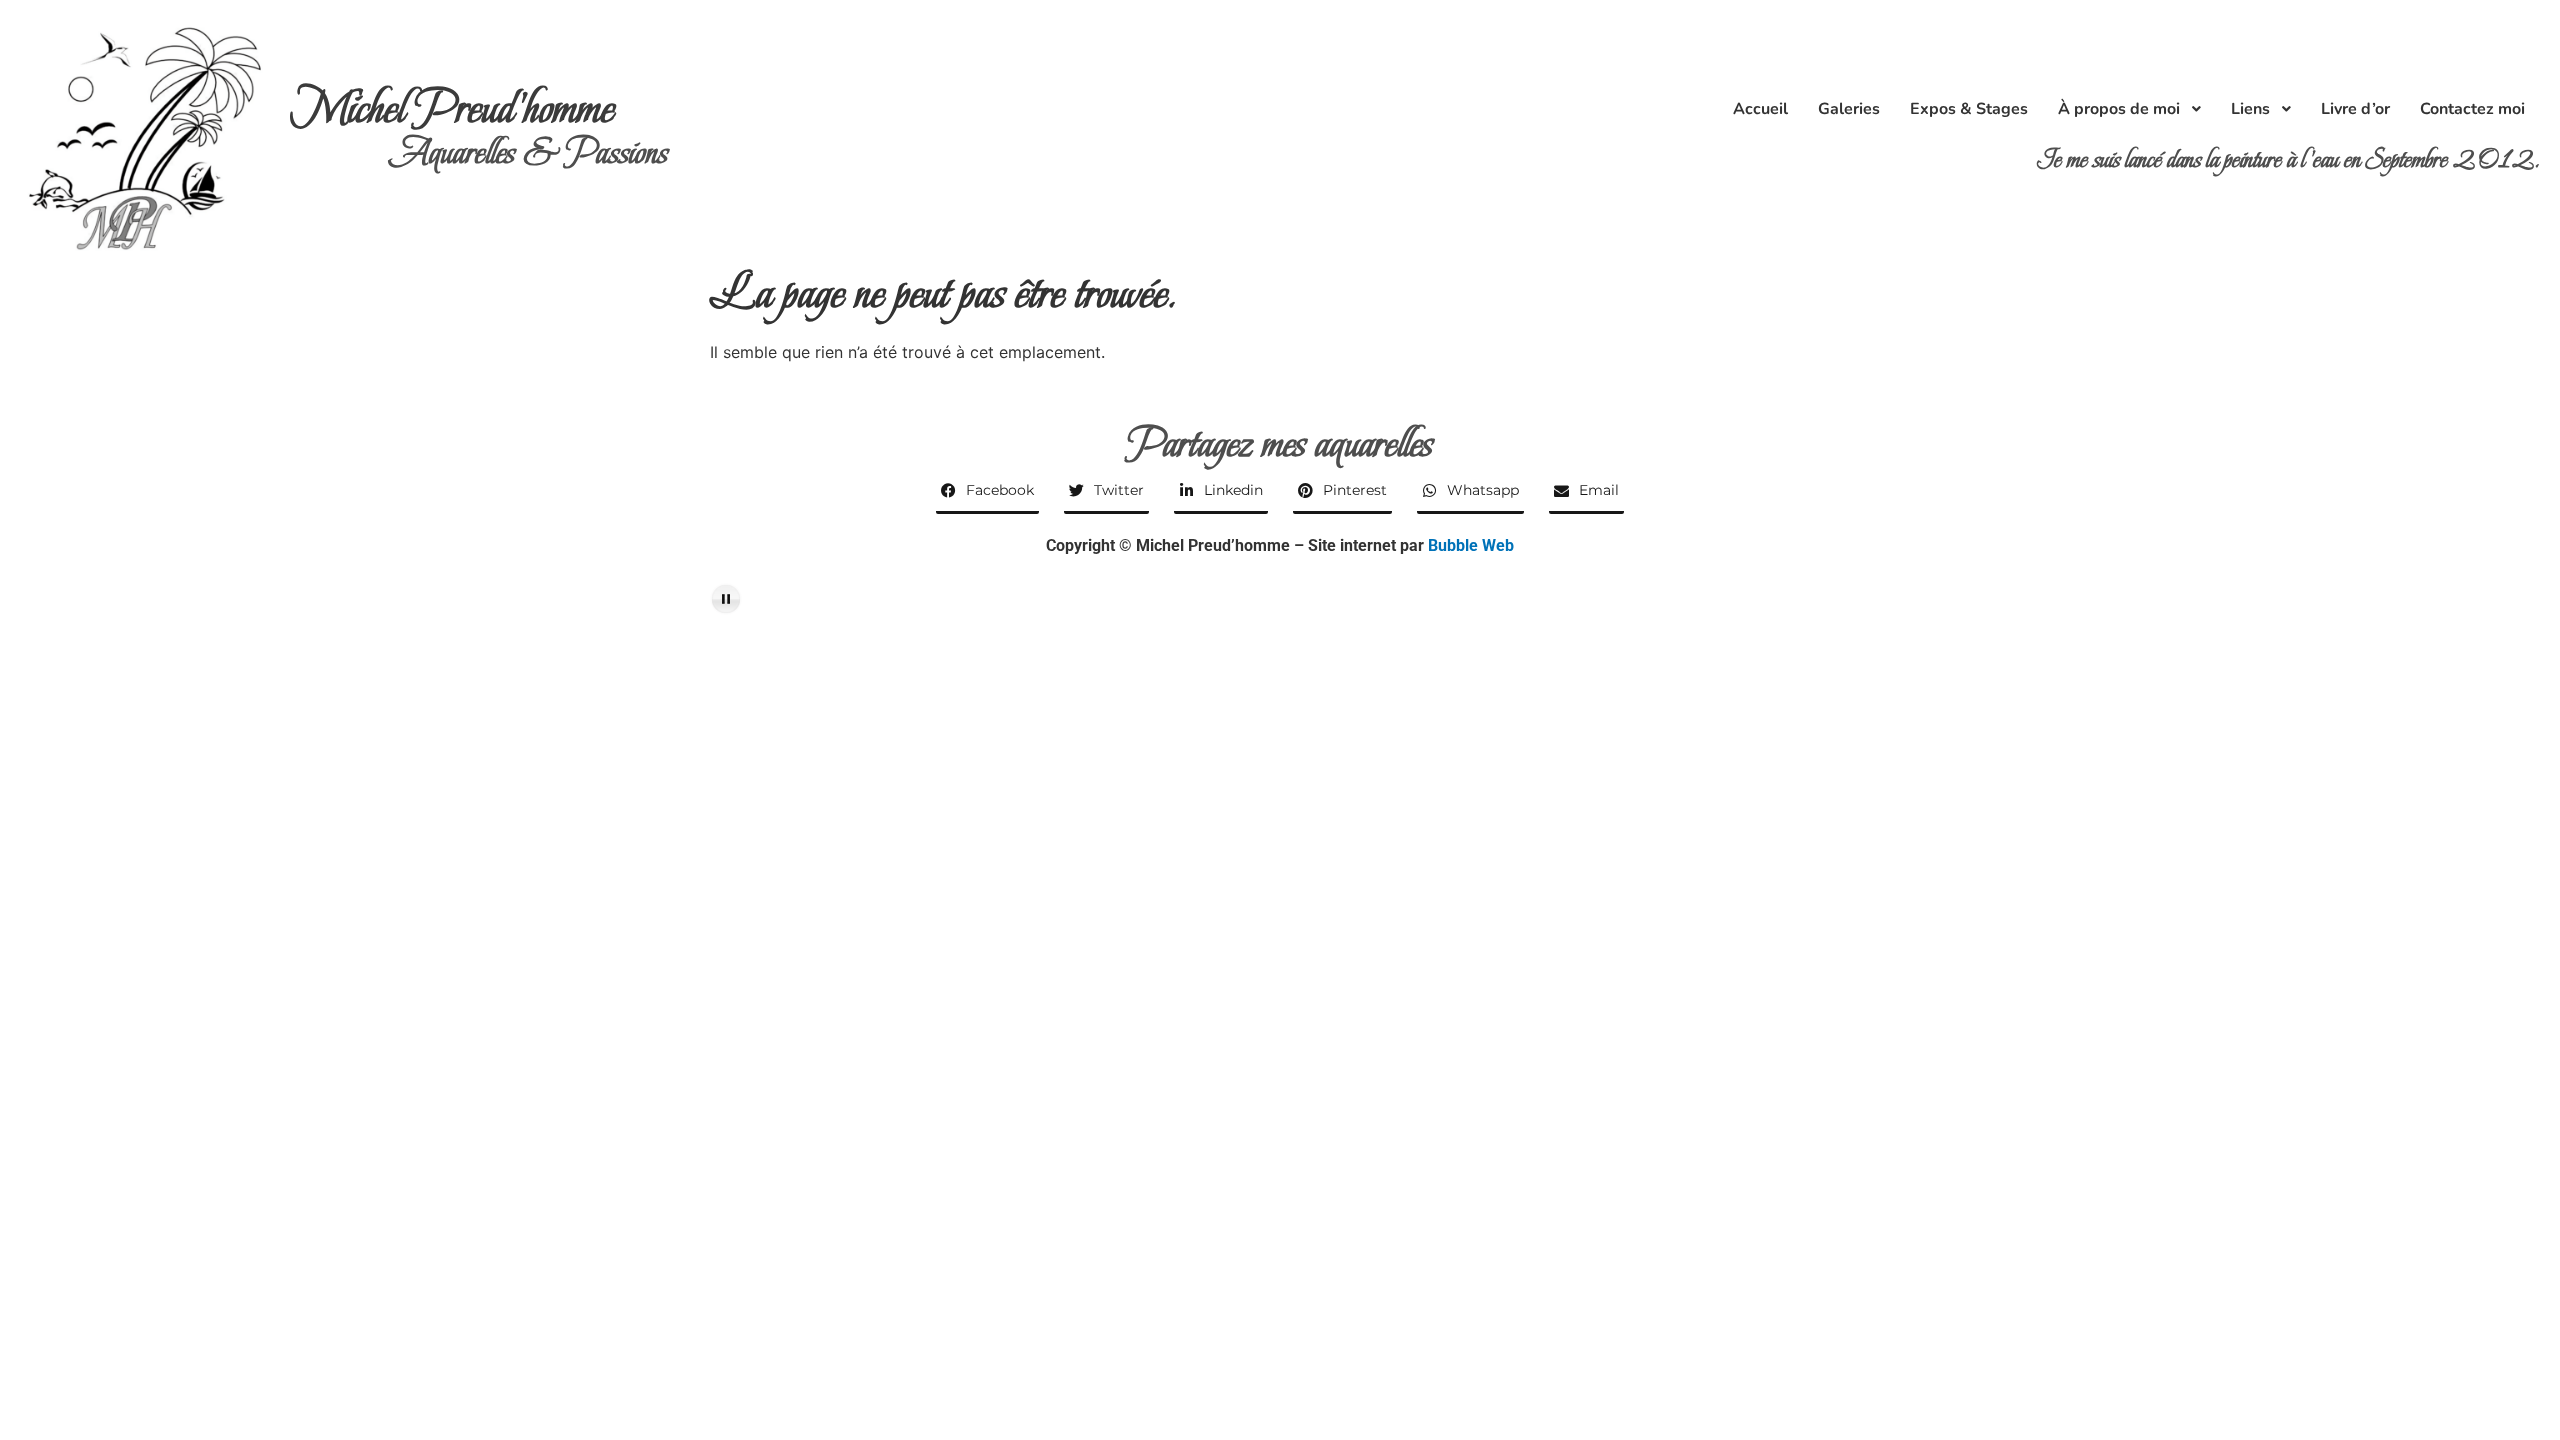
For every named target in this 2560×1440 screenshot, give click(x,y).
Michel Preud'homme (452, 108)
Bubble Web (1471, 545)
